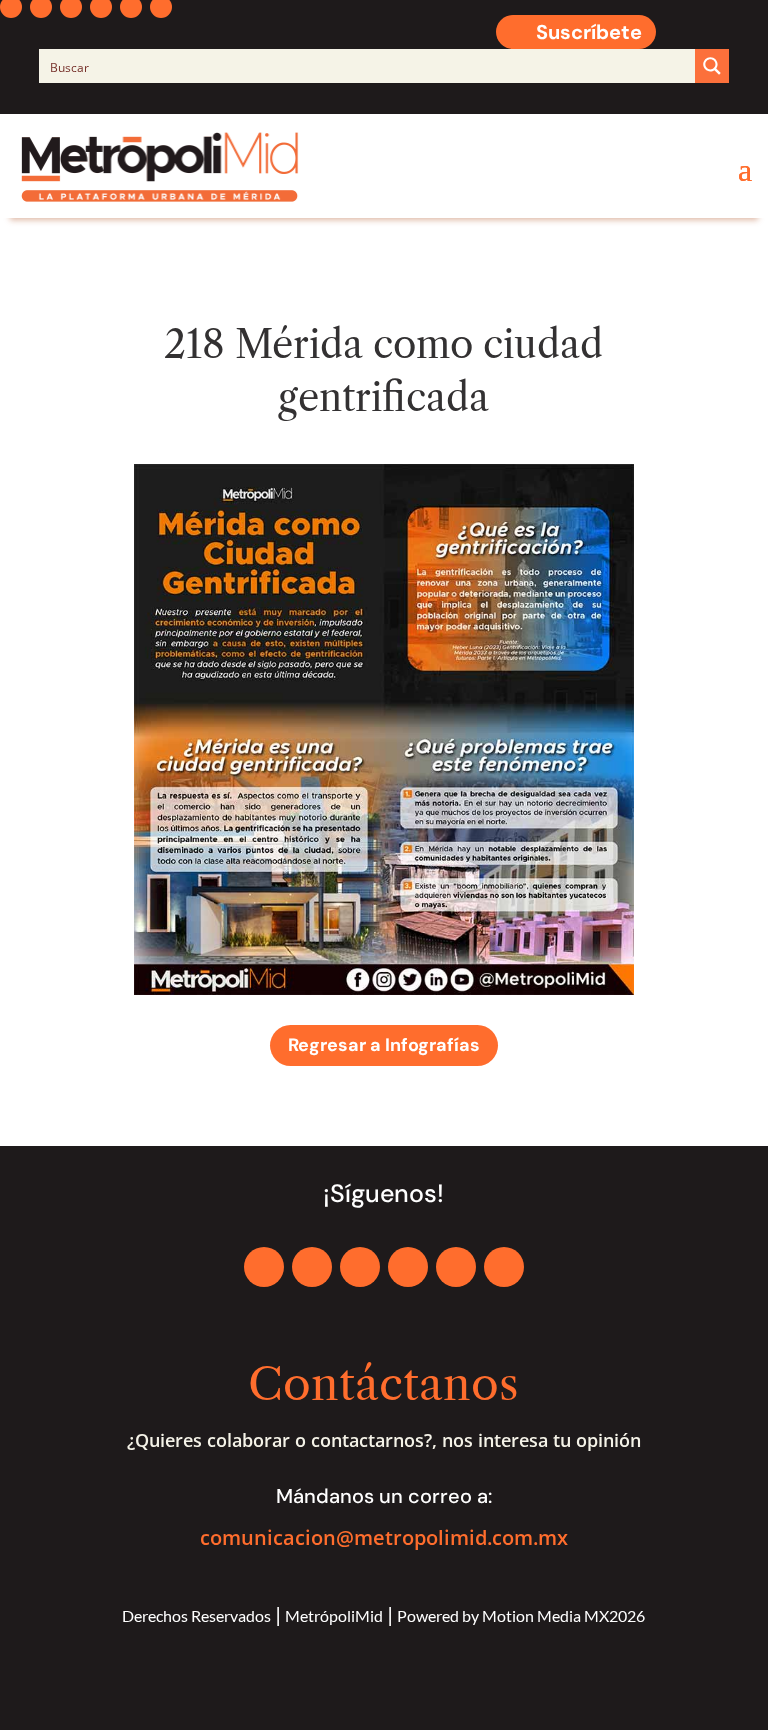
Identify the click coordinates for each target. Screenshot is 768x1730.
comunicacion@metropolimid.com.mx (384, 1537)
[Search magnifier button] (712, 66)
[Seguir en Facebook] (264, 1267)
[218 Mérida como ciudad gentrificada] (384, 990)
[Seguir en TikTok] (504, 1267)
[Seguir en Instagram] (360, 1267)
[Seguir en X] (312, 1267)
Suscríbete (589, 32)
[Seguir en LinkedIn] (408, 1267)
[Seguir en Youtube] (456, 1267)
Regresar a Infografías (384, 1045)
